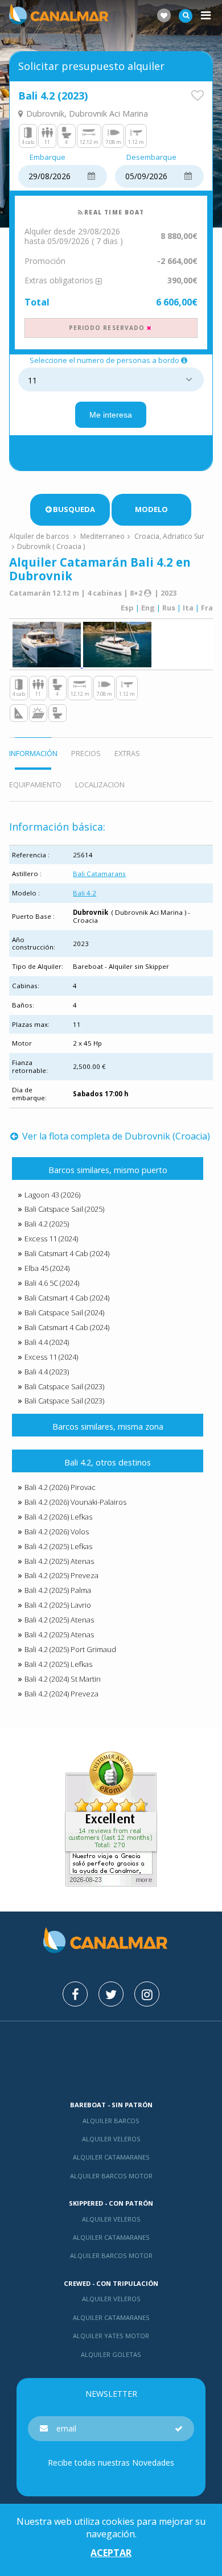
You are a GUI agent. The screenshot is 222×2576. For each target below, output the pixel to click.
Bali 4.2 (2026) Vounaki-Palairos (75, 1502)
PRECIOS (86, 753)
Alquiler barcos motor (111, 2176)
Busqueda (74, 509)
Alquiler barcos (111, 2121)
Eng (148, 608)
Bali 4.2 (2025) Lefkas (58, 1546)
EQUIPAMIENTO (35, 785)
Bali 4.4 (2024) (47, 1342)
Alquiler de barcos (40, 536)
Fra (207, 608)
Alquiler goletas (111, 2354)
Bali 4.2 (85, 893)
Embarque (48, 158)
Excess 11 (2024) (51, 1239)
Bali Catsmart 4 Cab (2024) (67, 1253)
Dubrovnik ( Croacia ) (51, 546)
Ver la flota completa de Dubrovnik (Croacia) (115, 1136)
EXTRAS (127, 753)
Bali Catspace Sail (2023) (64, 1386)
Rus (169, 608)
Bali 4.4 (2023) (47, 1372)
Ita (188, 608)
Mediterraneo (102, 536)
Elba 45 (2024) (47, 1268)
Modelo (151, 509)
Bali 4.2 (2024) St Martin (63, 1679)
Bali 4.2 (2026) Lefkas (58, 1517)
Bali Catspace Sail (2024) (64, 1312)
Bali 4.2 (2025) (47, 1224)
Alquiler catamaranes (111, 2157)
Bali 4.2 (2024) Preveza (61, 1694)
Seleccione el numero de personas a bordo (104, 361)
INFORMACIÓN (33, 753)
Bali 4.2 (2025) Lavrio (58, 1605)
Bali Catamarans (99, 874)
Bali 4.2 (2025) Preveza (61, 1575)
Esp (127, 608)
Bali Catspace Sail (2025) (64, 1209)
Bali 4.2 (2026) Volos (57, 1531)
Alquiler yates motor (111, 2336)
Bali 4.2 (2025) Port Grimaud (70, 1649)
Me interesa (111, 415)
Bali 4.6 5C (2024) (52, 1283)
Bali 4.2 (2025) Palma (58, 1590)
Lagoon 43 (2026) (52, 1195)
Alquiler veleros (111, 2139)
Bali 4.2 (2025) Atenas (59, 1561)
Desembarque (151, 158)
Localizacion (100, 785)
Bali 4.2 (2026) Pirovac (60, 1487)
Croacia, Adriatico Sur (169, 536)
